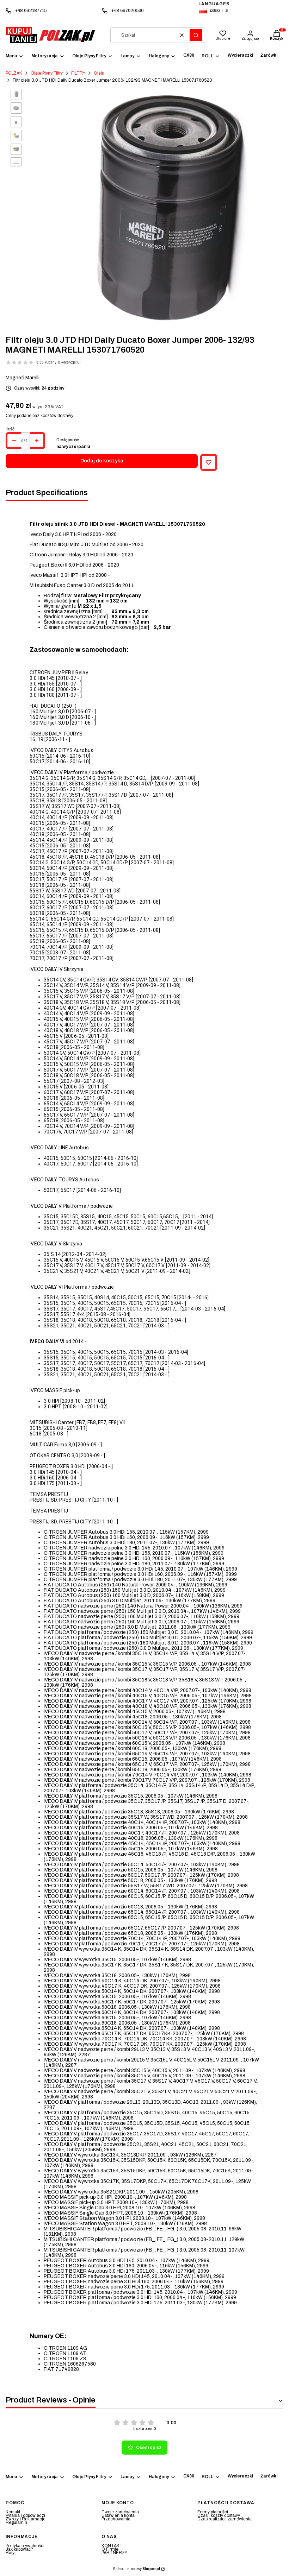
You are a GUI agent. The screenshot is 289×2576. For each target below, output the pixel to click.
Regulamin (16, 2523)
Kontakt (13, 2512)
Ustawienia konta (118, 2515)
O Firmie (110, 2549)
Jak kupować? (19, 2549)
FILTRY (78, 73)
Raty (10, 2553)
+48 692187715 (31, 11)
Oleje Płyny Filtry (47, 73)
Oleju (99, 73)
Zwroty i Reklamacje (26, 2519)
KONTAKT (112, 2546)
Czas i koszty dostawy (219, 2515)
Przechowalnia (116, 2519)
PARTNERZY (114, 2553)
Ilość (10, 429)
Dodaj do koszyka (102, 461)
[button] (196, 35)
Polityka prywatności (25, 2546)
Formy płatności (213, 2512)
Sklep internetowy (137, 2569)
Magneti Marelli (23, 378)
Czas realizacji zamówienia (225, 2519)
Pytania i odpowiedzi (25, 2515)
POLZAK (14, 73)
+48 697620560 (128, 11)
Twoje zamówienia (120, 2512)
